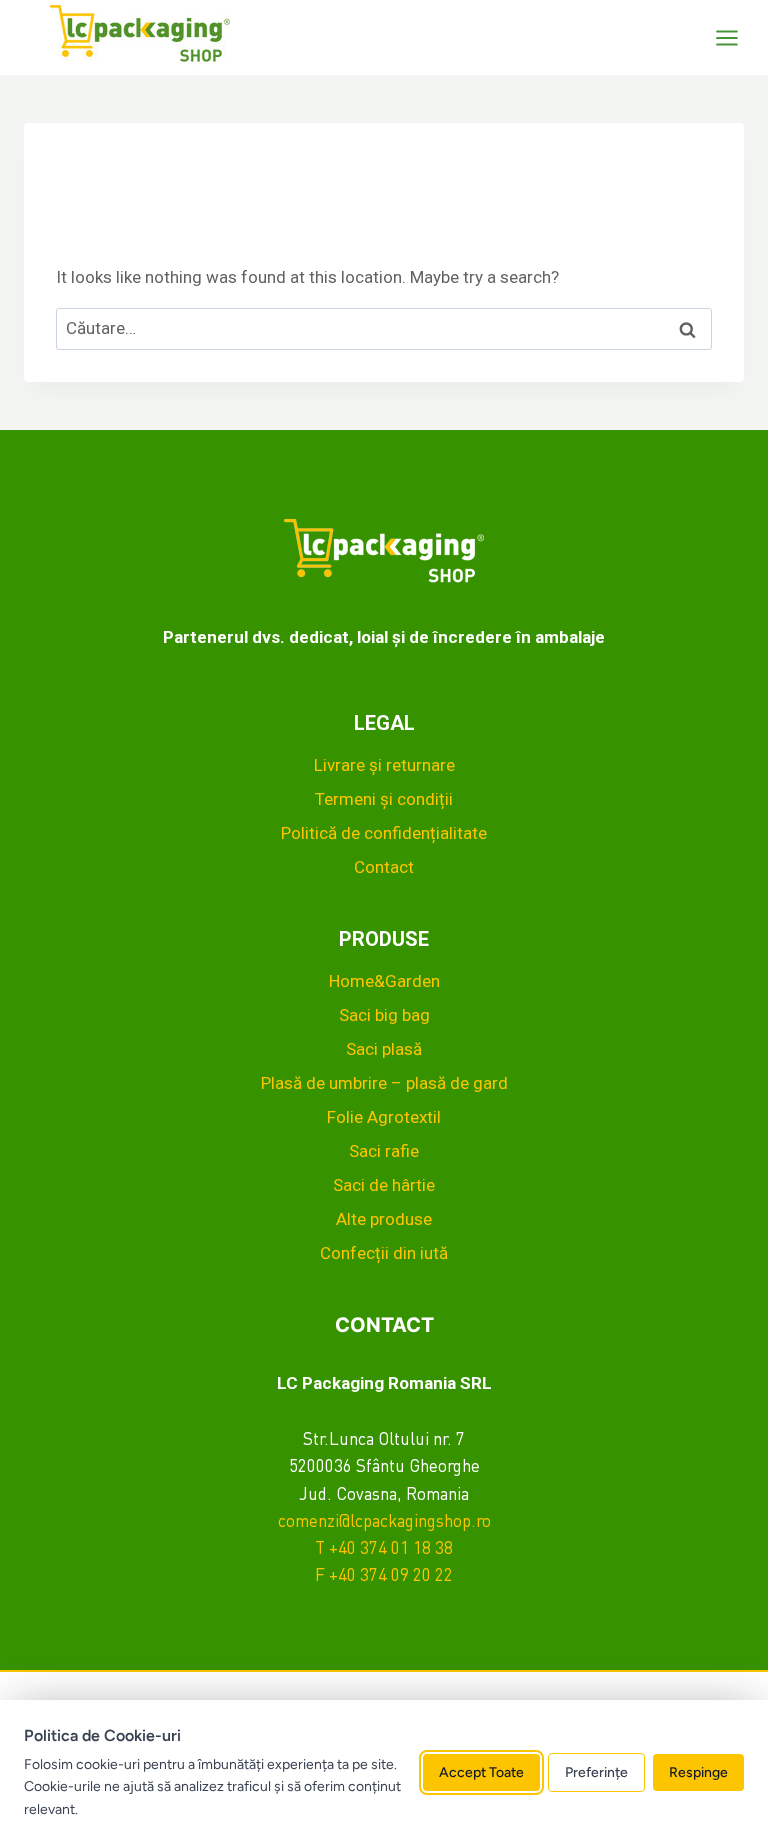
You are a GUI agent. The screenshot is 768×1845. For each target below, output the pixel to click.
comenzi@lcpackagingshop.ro (384, 1522)
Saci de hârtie (384, 1185)
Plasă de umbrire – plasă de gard (384, 1083)
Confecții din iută (384, 1253)
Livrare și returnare (384, 765)
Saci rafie (384, 1151)
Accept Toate (481, 1772)
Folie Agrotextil (384, 1117)
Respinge (698, 1772)
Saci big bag (384, 1015)
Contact (384, 867)
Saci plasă (384, 1049)
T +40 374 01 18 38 (384, 1549)
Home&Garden (384, 981)
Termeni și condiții (384, 799)
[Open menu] (737, 37)
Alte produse (384, 1219)
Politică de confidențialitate (384, 833)
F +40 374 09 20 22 (384, 1576)
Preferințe (596, 1772)
